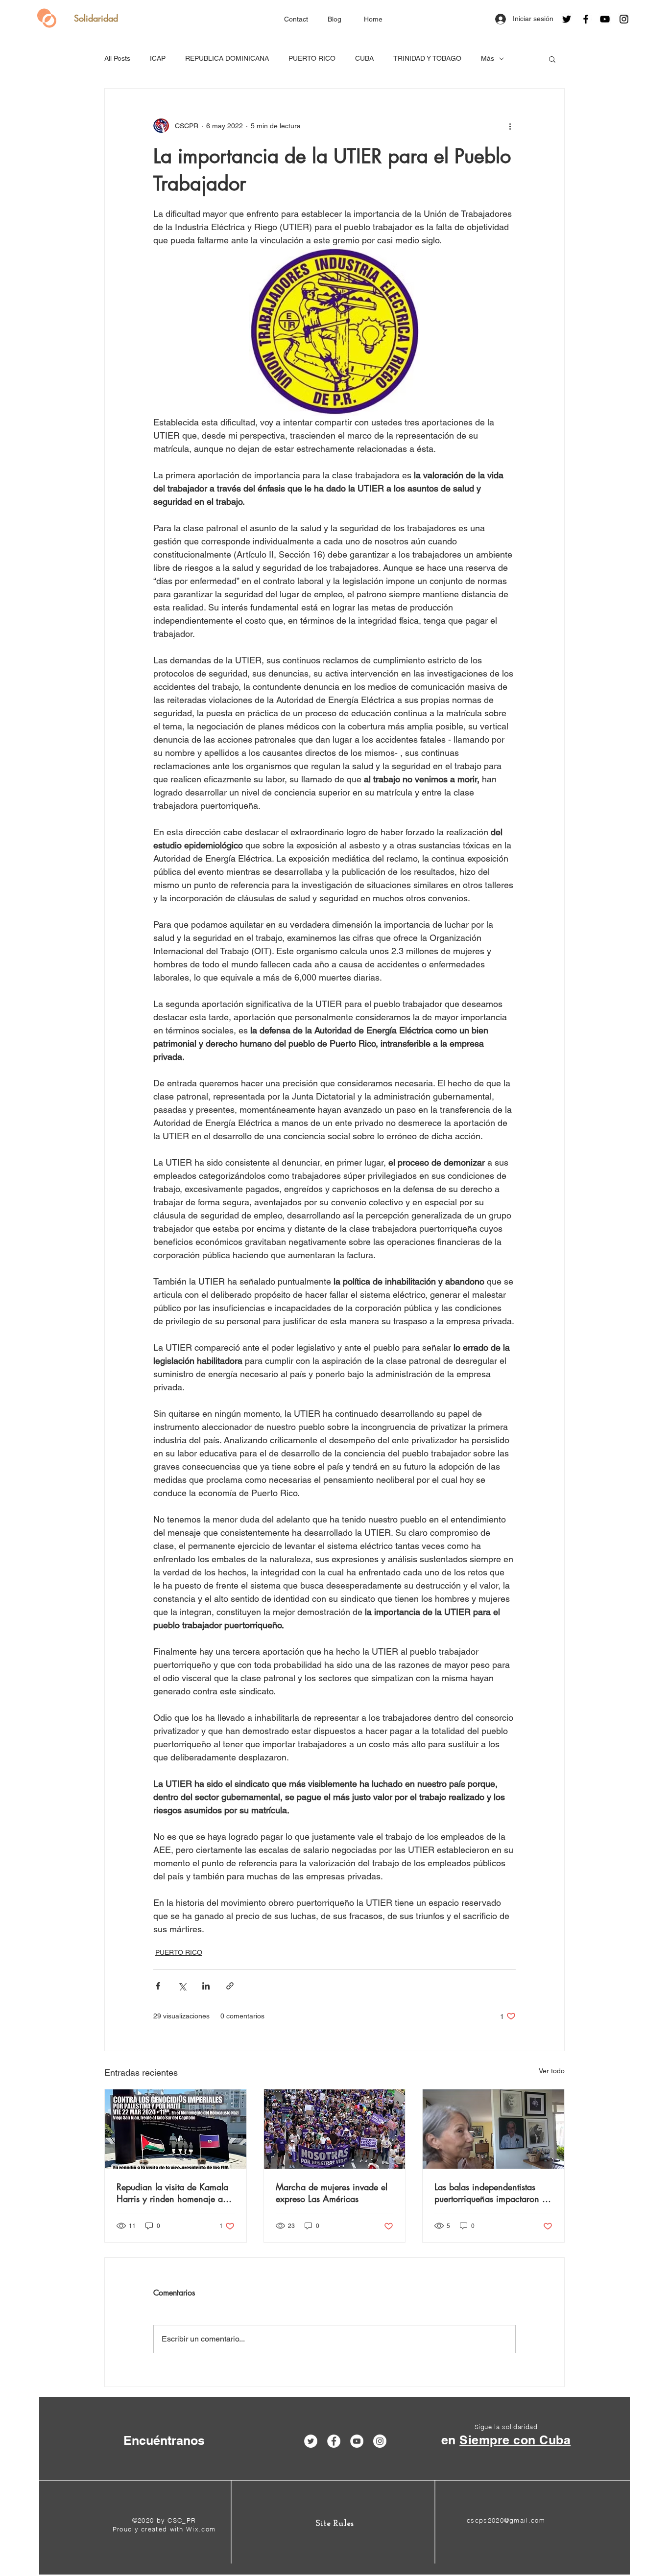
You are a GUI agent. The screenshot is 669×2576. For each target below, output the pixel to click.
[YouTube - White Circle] (357, 2441)
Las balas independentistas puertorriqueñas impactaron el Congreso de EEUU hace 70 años (491, 2193)
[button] (552, 59)
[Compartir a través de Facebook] (158, 1986)
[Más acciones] (510, 126)
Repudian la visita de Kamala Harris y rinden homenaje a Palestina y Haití (172, 2193)
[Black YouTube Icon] (605, 19)
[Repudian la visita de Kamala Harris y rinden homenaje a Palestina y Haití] (176, 2129)
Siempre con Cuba (515, 2440)
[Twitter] (567, 19)
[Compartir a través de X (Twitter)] (182, 1986)
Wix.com (201, 2529)
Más (488, 58)
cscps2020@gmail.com (506, 2520)
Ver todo (552, 2071)
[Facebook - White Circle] (334, 2441)
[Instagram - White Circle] (380, 2441)
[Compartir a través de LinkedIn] (206, 1986)
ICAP (158, 58)
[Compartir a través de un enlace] (230, 1986)
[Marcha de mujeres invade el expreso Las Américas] (335, 2129)
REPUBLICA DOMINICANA (227, 58)
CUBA (364, 58)
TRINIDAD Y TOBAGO (427, 58)
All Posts (117, 58)
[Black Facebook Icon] (586, 19)
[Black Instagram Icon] (624, 19)
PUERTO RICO (312, 58)
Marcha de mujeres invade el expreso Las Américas (332, 2193)
